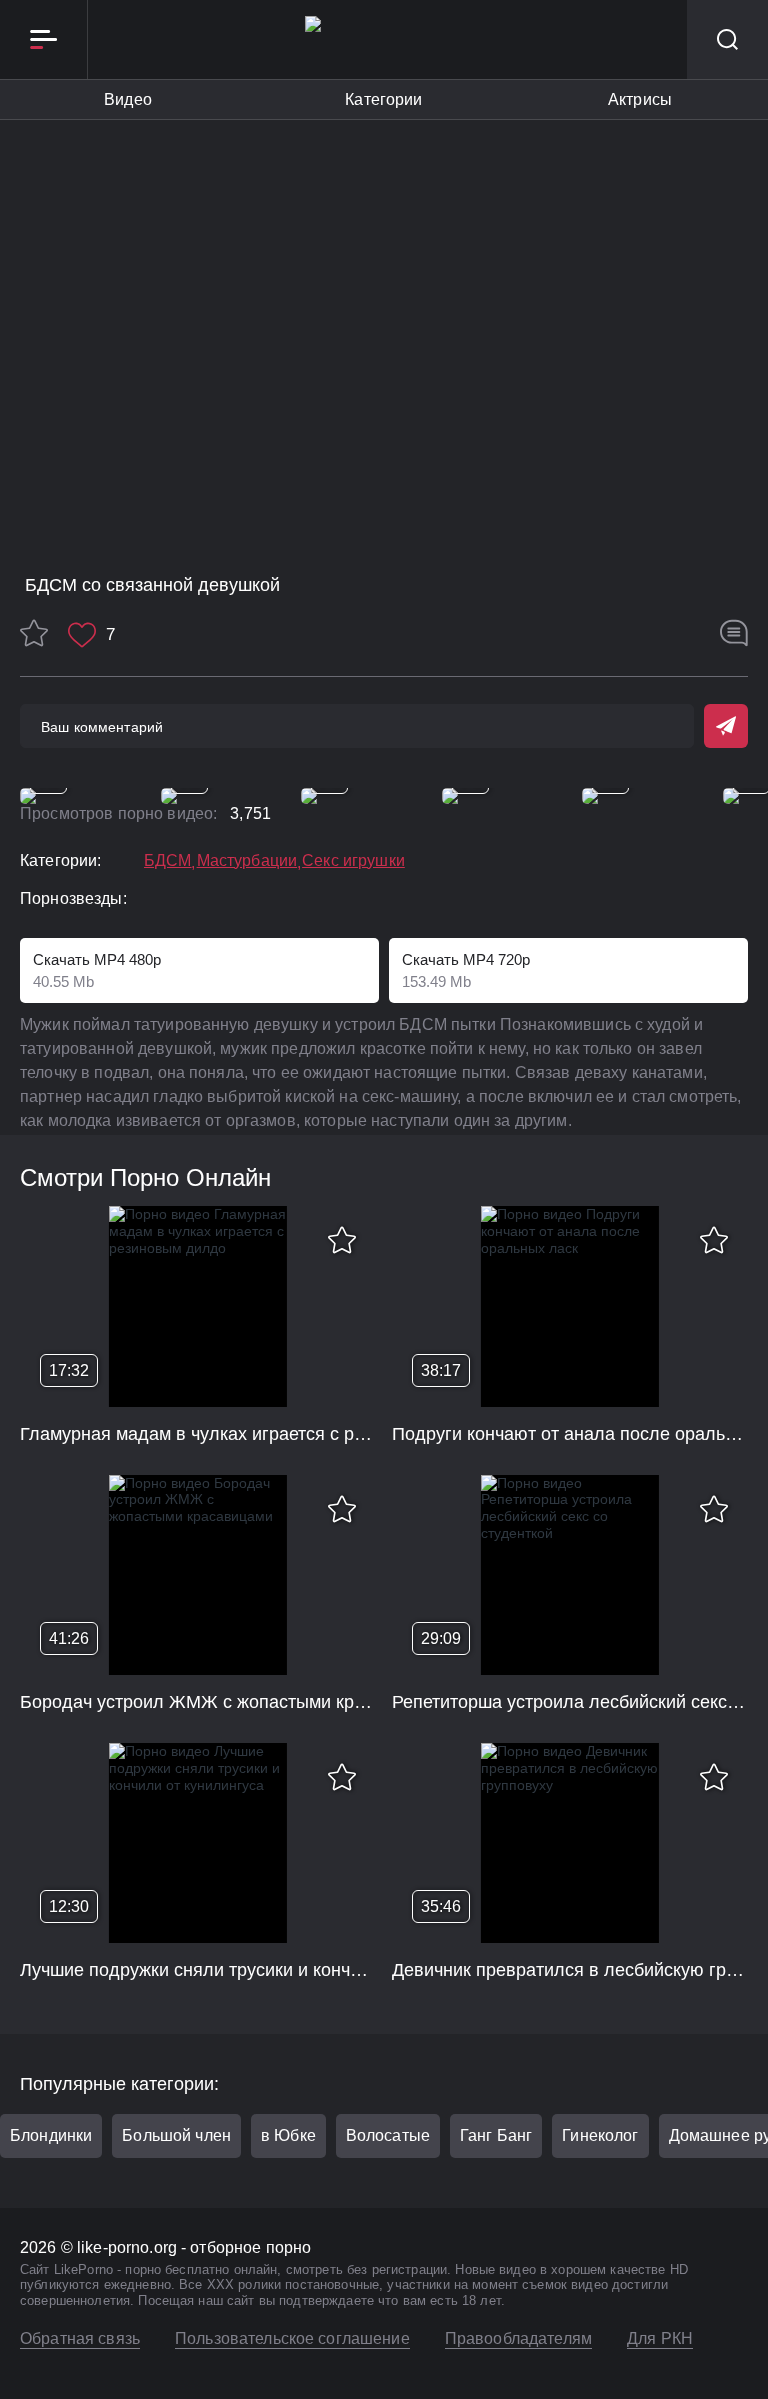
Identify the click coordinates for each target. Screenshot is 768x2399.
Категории (383, 99)
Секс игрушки (353, 861)
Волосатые (388, 2135)
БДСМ (168, 861)
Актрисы (640, 99)
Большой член (176, 2135)
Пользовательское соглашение (292, 2338)
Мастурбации (247, 861)
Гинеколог (600, 2135)
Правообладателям (518, 2338)
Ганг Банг (496, 2135)
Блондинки (51, 2135)
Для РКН (660, 2338)
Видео (128, 99)
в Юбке (288, 2135)
